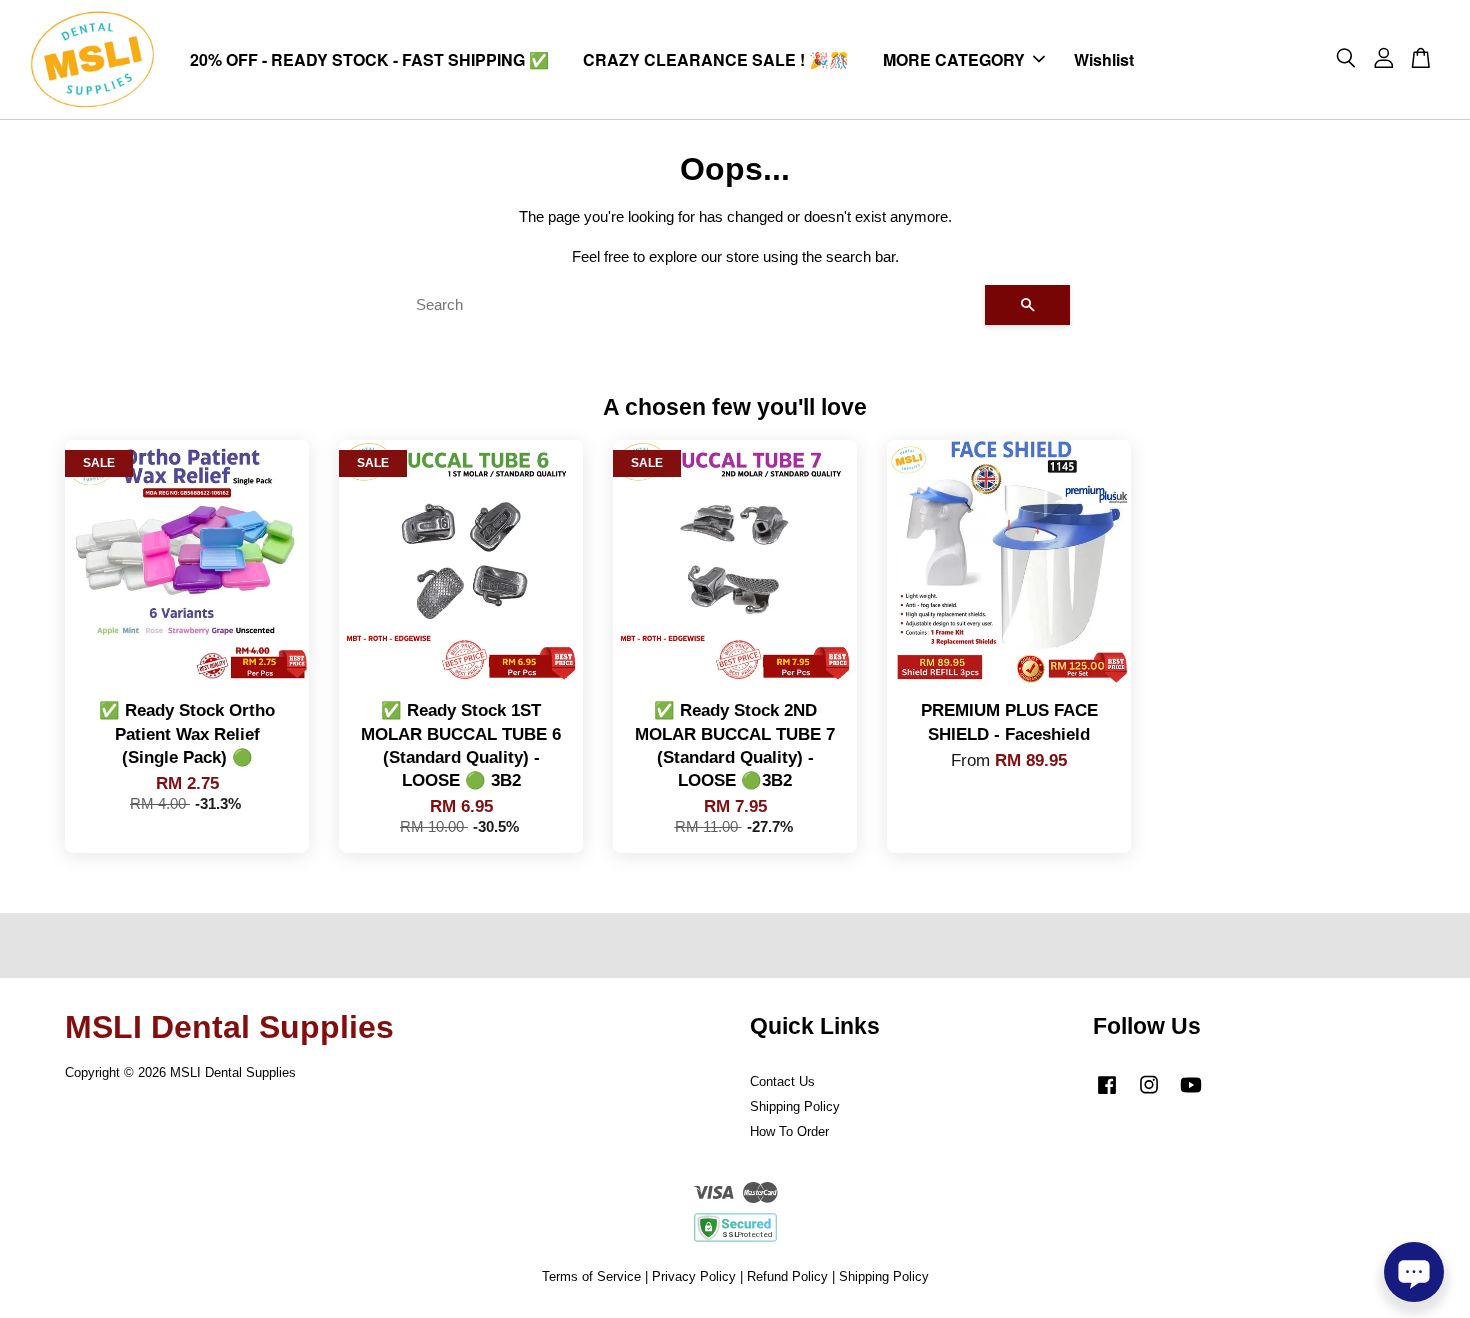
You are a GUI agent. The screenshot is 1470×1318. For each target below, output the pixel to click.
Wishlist (1104, 59)
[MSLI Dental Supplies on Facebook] (1107, 1094)
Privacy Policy (694, 1276)
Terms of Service (591, 1276)
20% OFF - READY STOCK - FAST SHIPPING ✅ (369, 59)
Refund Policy (787, 1276)
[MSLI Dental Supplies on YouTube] (1191, 1094)
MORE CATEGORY (954, 59)
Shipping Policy (795, 1106)
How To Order (789, 1131)
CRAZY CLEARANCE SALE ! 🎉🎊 (716, 59)
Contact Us (782, 1081)
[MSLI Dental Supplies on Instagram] (1149, 1094)
